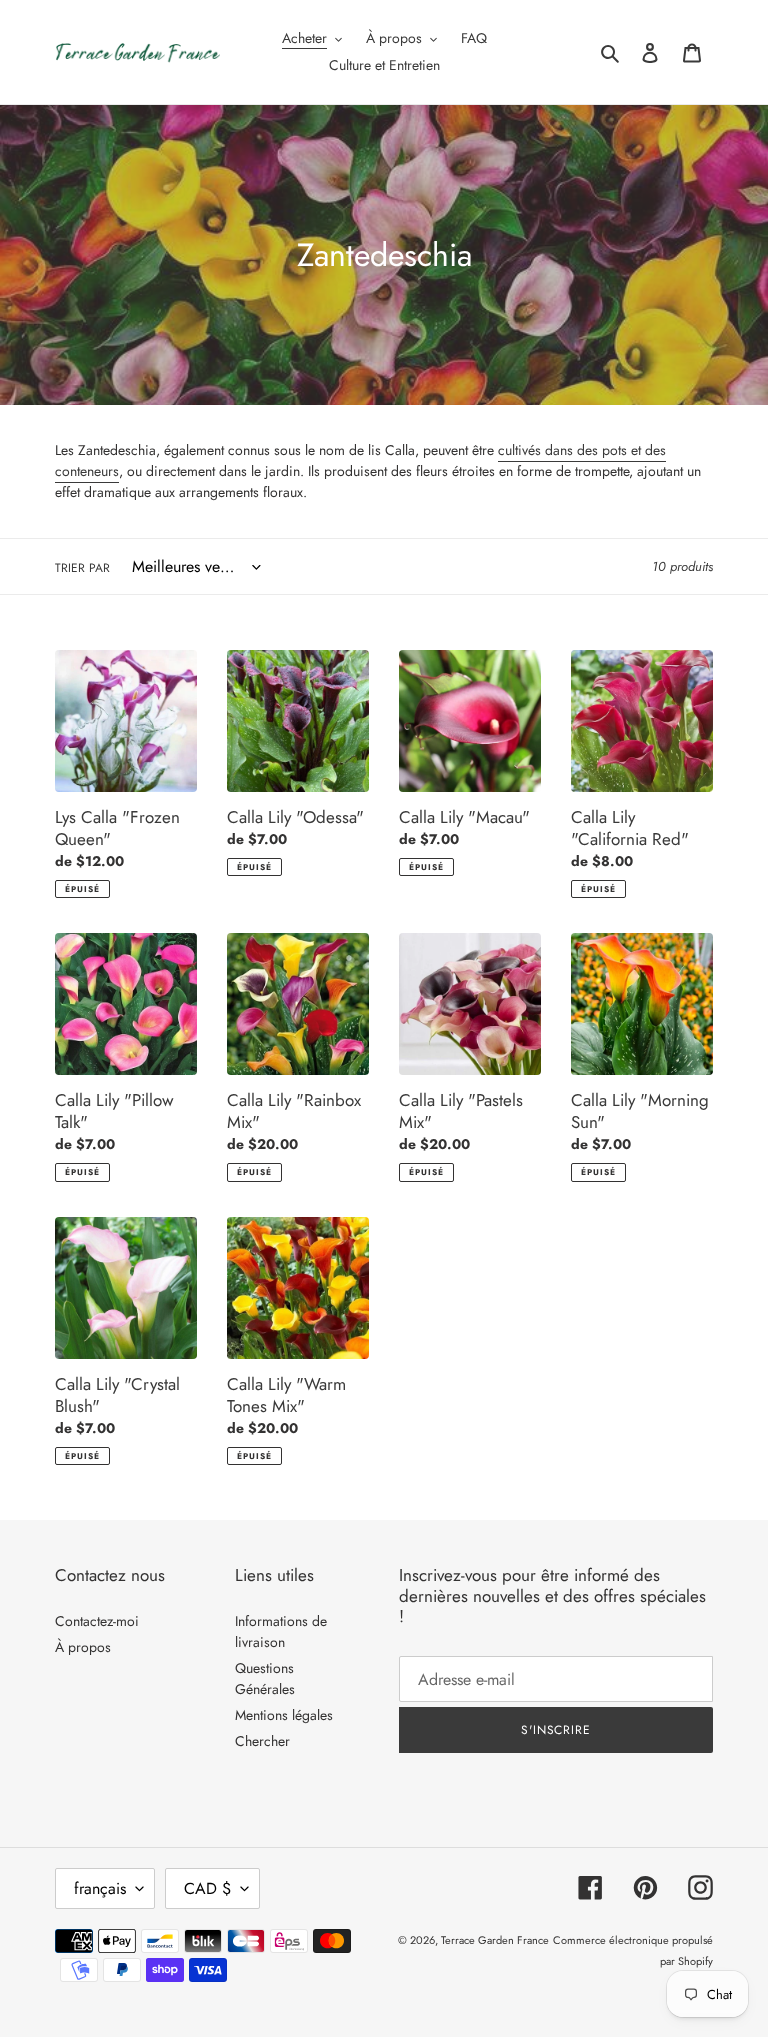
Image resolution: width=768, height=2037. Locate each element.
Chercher (262, 1741)
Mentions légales (284, 1715)
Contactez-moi (97, 1621)
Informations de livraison (281, 1631)
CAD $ (207, 1888)
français (100, 1888)
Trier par (82, 568)
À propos (83, 1647)
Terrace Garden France (495, 1940)
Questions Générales (265, 1678)
